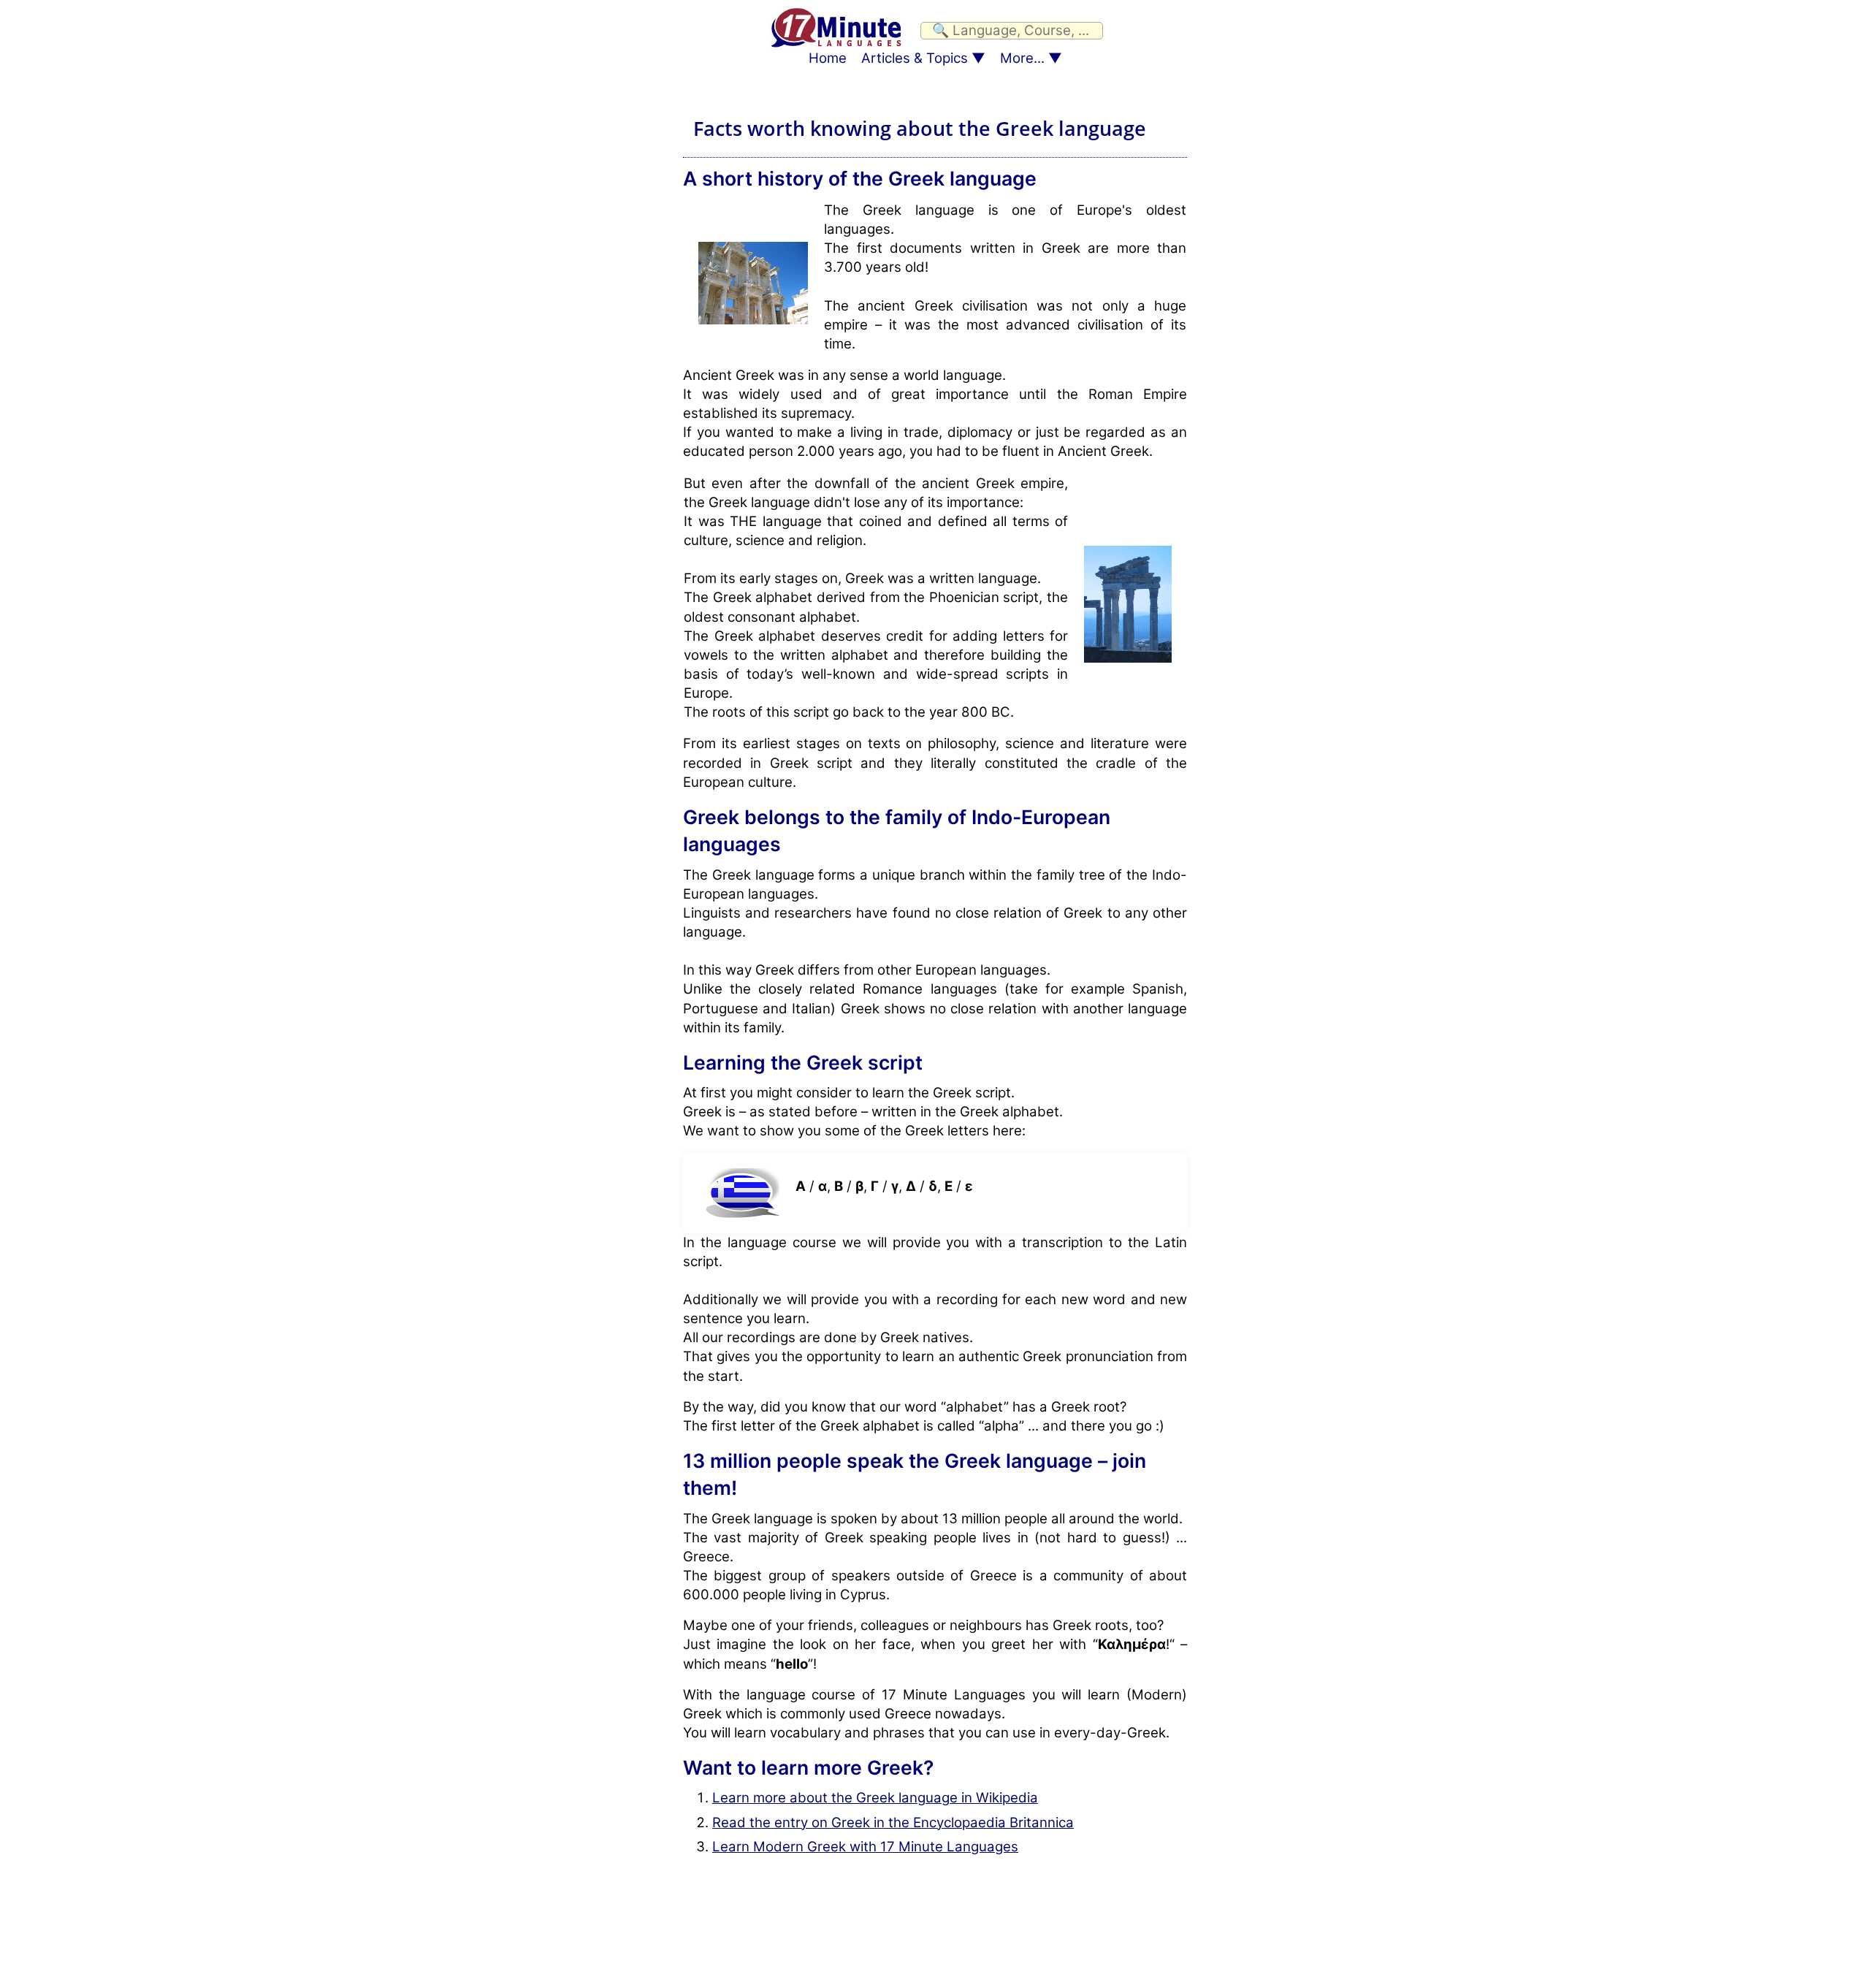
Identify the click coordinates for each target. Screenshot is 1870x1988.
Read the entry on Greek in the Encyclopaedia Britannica (893, 1823)
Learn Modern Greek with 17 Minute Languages (865, 1847)
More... (1022, 58)
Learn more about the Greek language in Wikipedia (875, 1798)
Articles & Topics (915, 58)
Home (828, 58)
